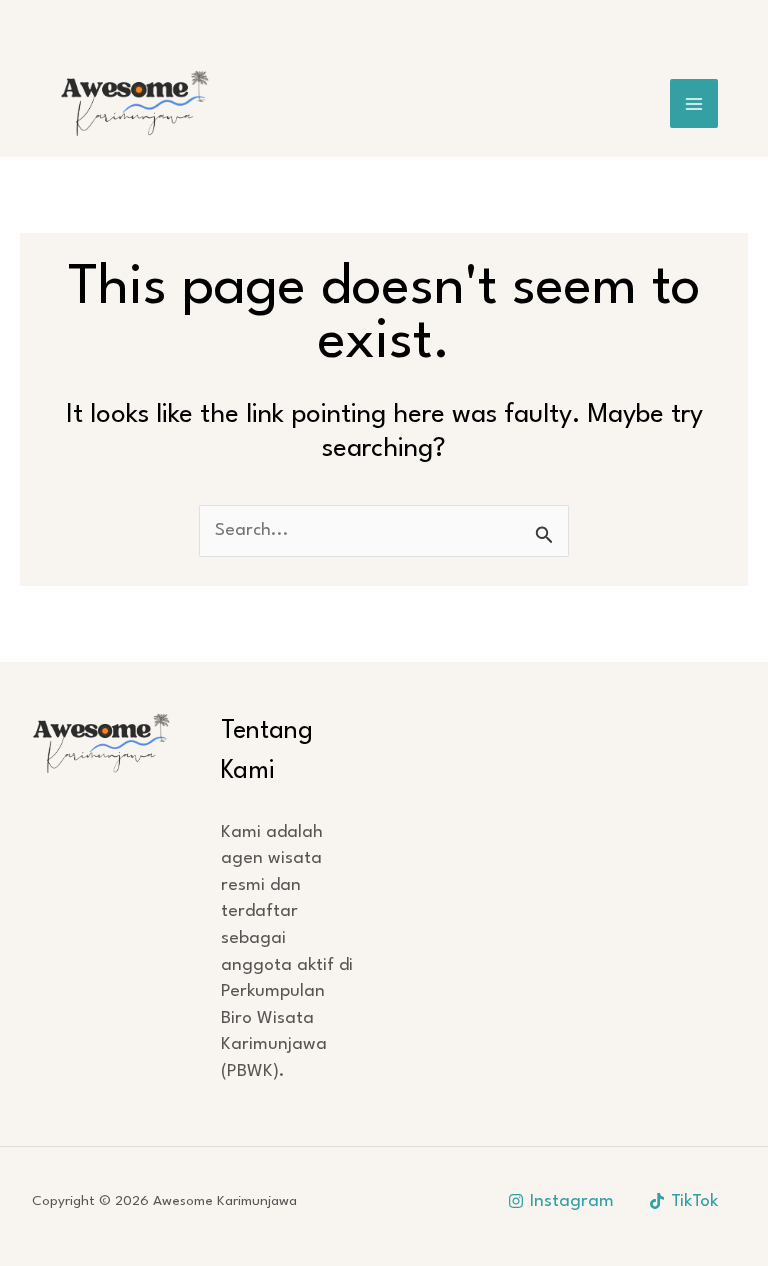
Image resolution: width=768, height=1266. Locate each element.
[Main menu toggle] (694, 103)
